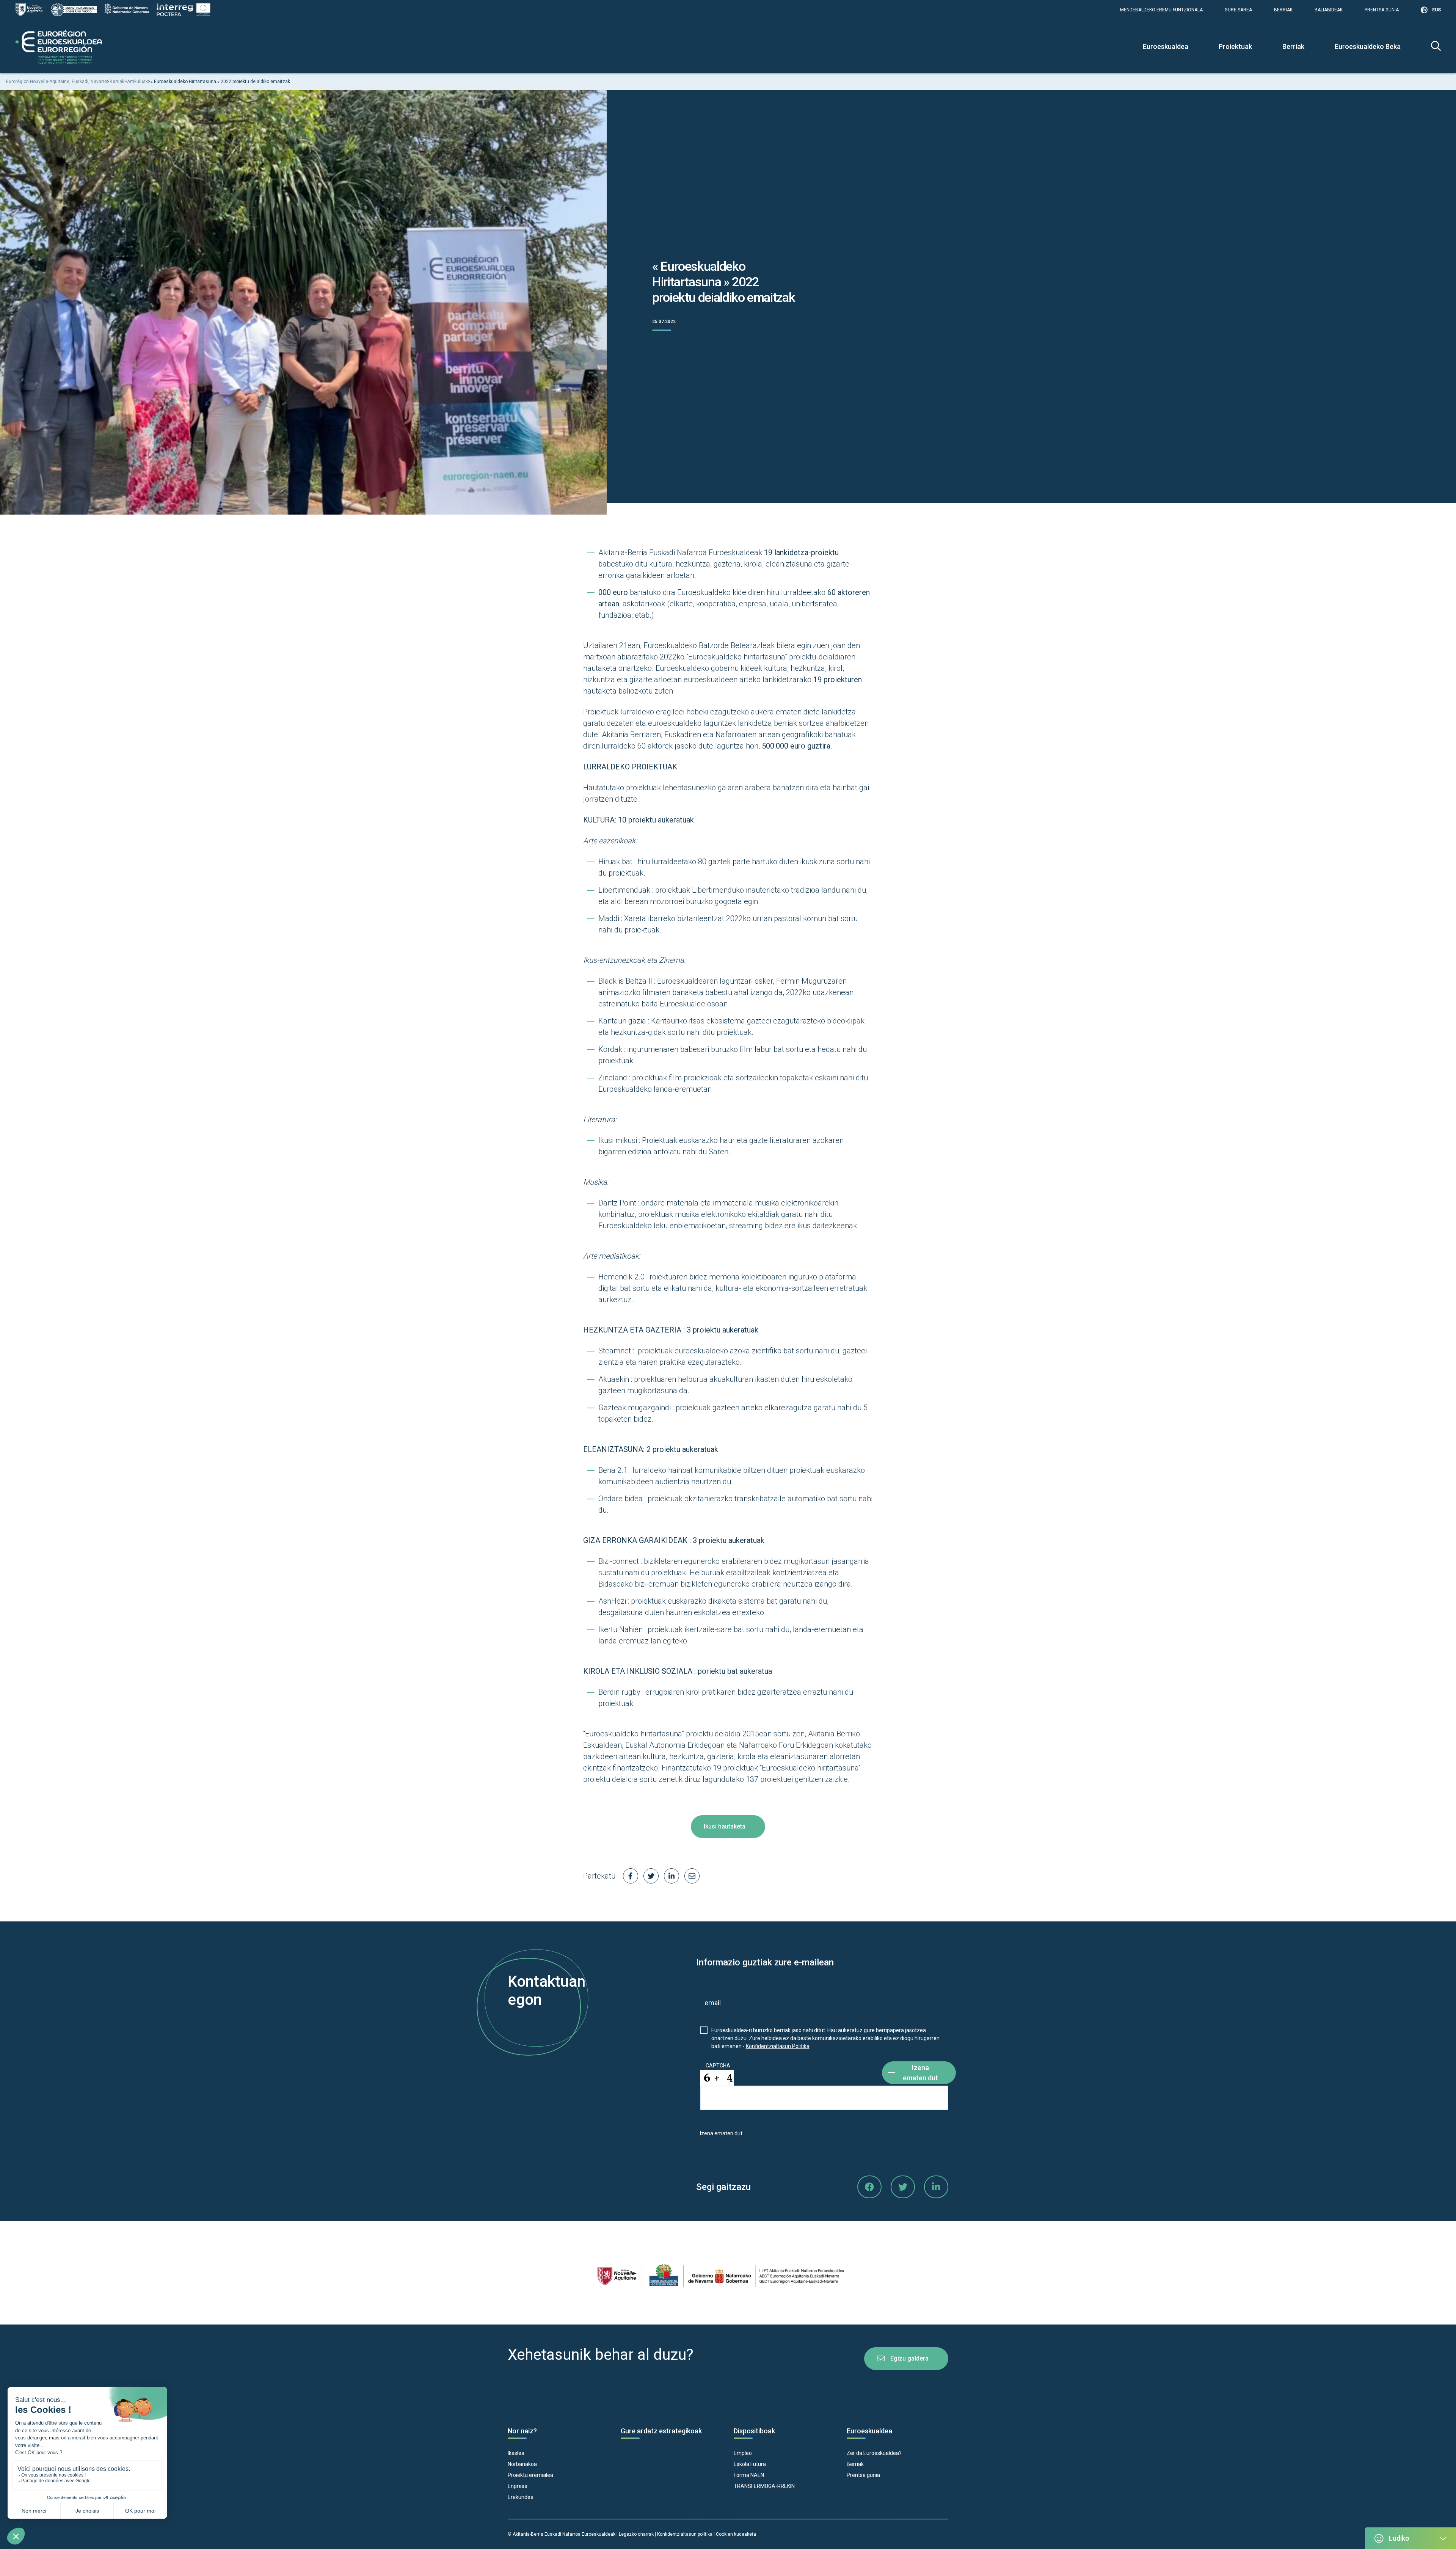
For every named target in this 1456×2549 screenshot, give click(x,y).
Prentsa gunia (1382, 10)
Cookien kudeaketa (736, 2534)
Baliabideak (1329, 10)
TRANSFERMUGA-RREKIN (764, 2486)
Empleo (743, 2453)
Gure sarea (1238, 10)
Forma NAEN (749, 2475)
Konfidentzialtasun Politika (778, 2046)
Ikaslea (516, 2453)
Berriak (1283, 10)
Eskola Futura (750, 2464)
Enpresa (518, 2486)
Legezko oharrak (636, 2534)
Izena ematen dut (920, 2073)
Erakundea (521, 2497)
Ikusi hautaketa (725, 1826)
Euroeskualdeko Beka (1368, 46)
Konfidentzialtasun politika (685, 2534)
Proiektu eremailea (530, 2475)
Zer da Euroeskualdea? (874, 2453)
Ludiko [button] (1399, 2538)
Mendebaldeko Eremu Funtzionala (1161, 10)
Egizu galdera (909, 2358)
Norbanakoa (522, 2464)
